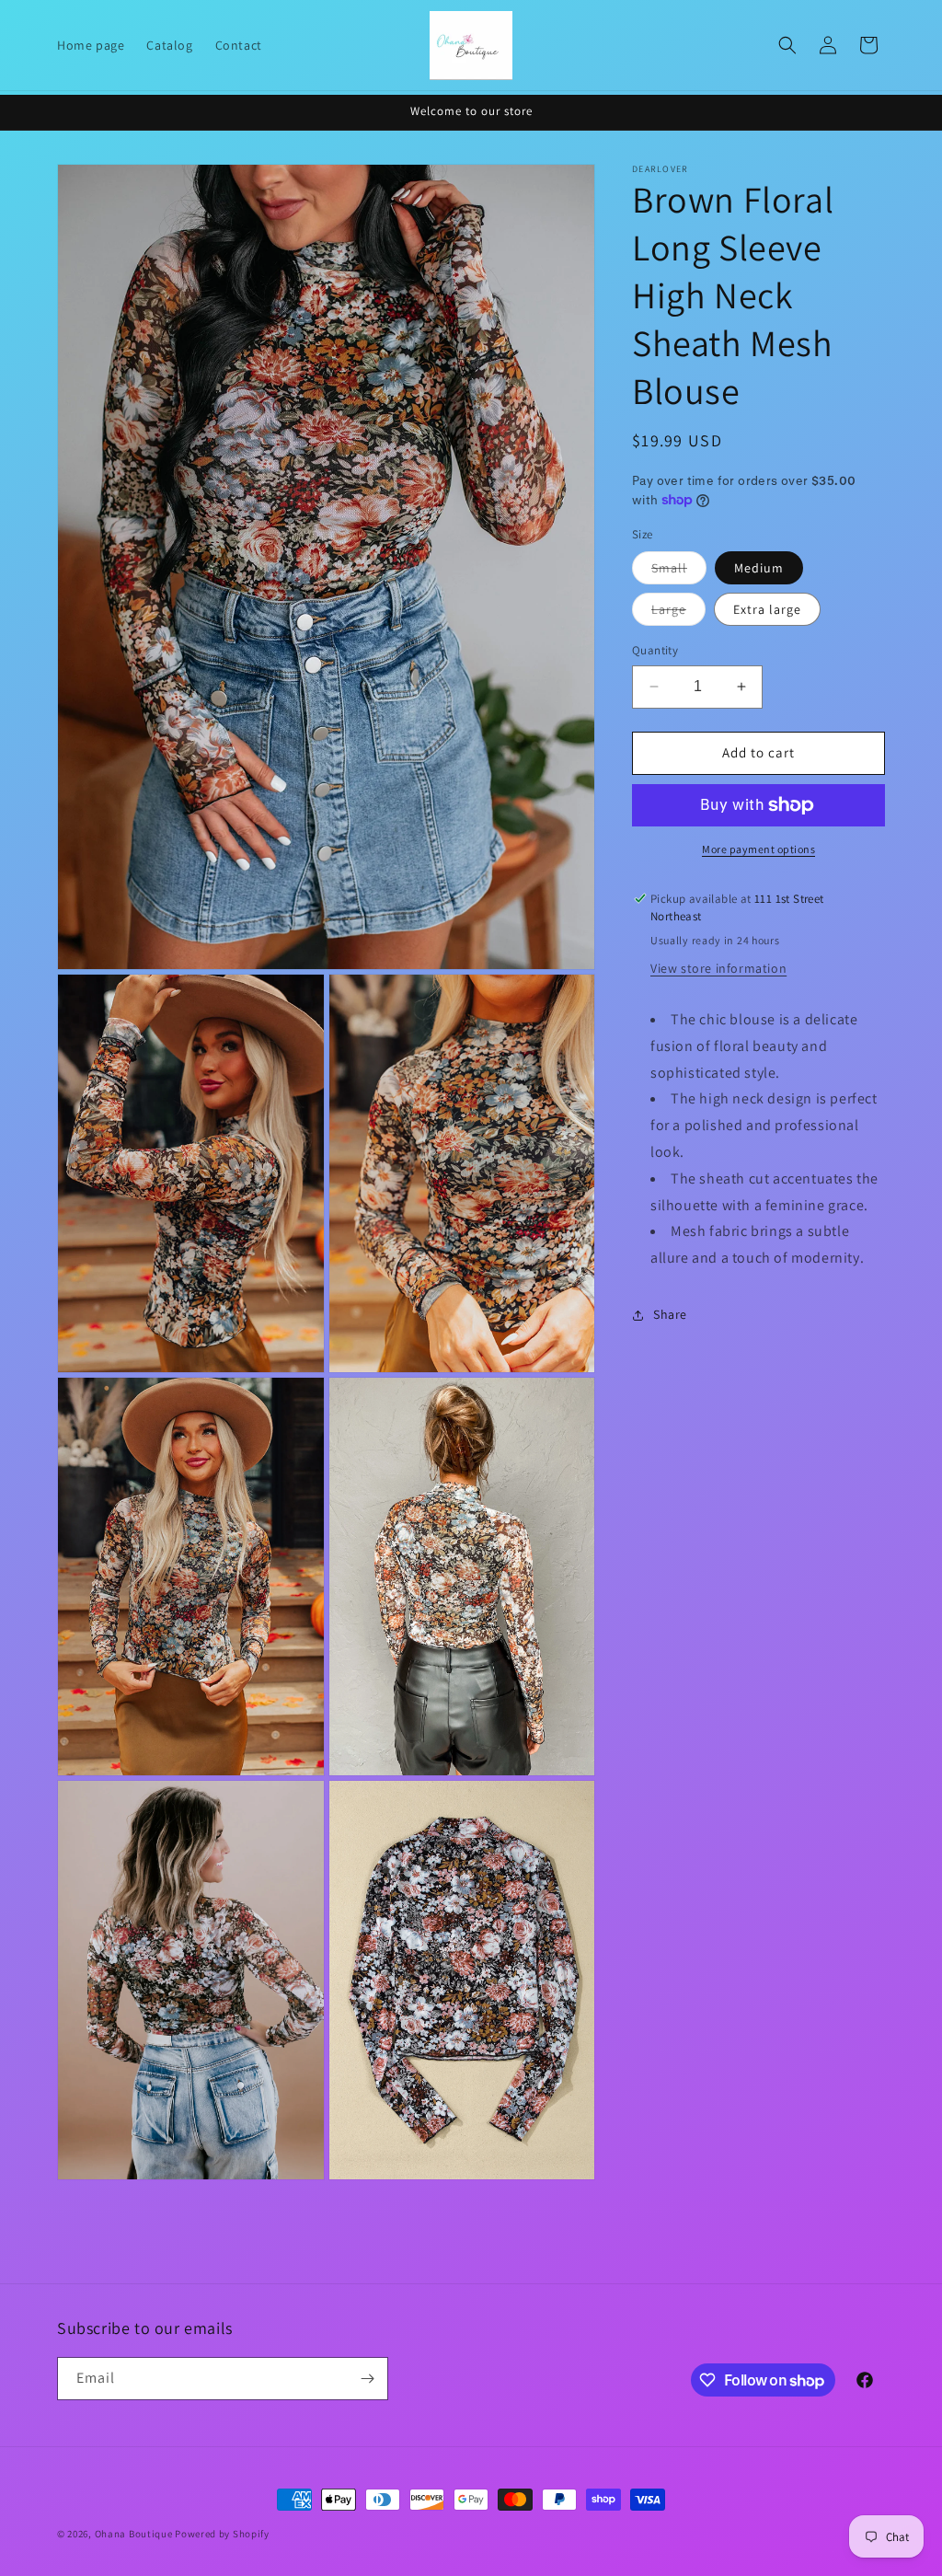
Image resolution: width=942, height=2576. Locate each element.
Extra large (767, 609)
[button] (787, 45)
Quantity (655, 650)
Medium (759, 568)
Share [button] (670, 1314)
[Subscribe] (367, 2379)
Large (678, 613)
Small (679, 572)
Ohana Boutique (135, 2534)
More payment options (758, 849)
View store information (718, 968)
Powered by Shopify (222, 2534)
